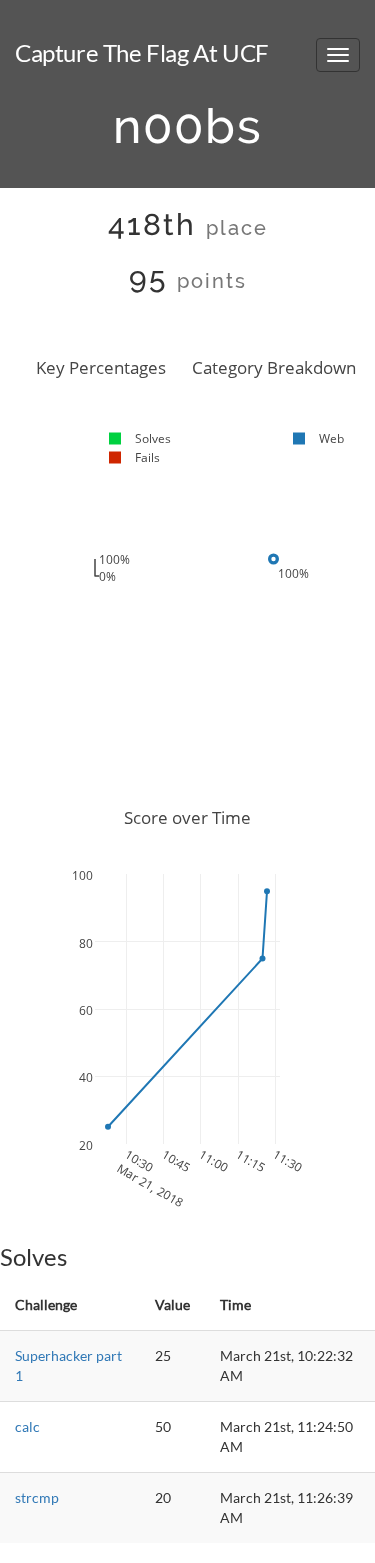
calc (27, 1426)
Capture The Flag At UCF (142, 52)
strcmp (37, 1497)
